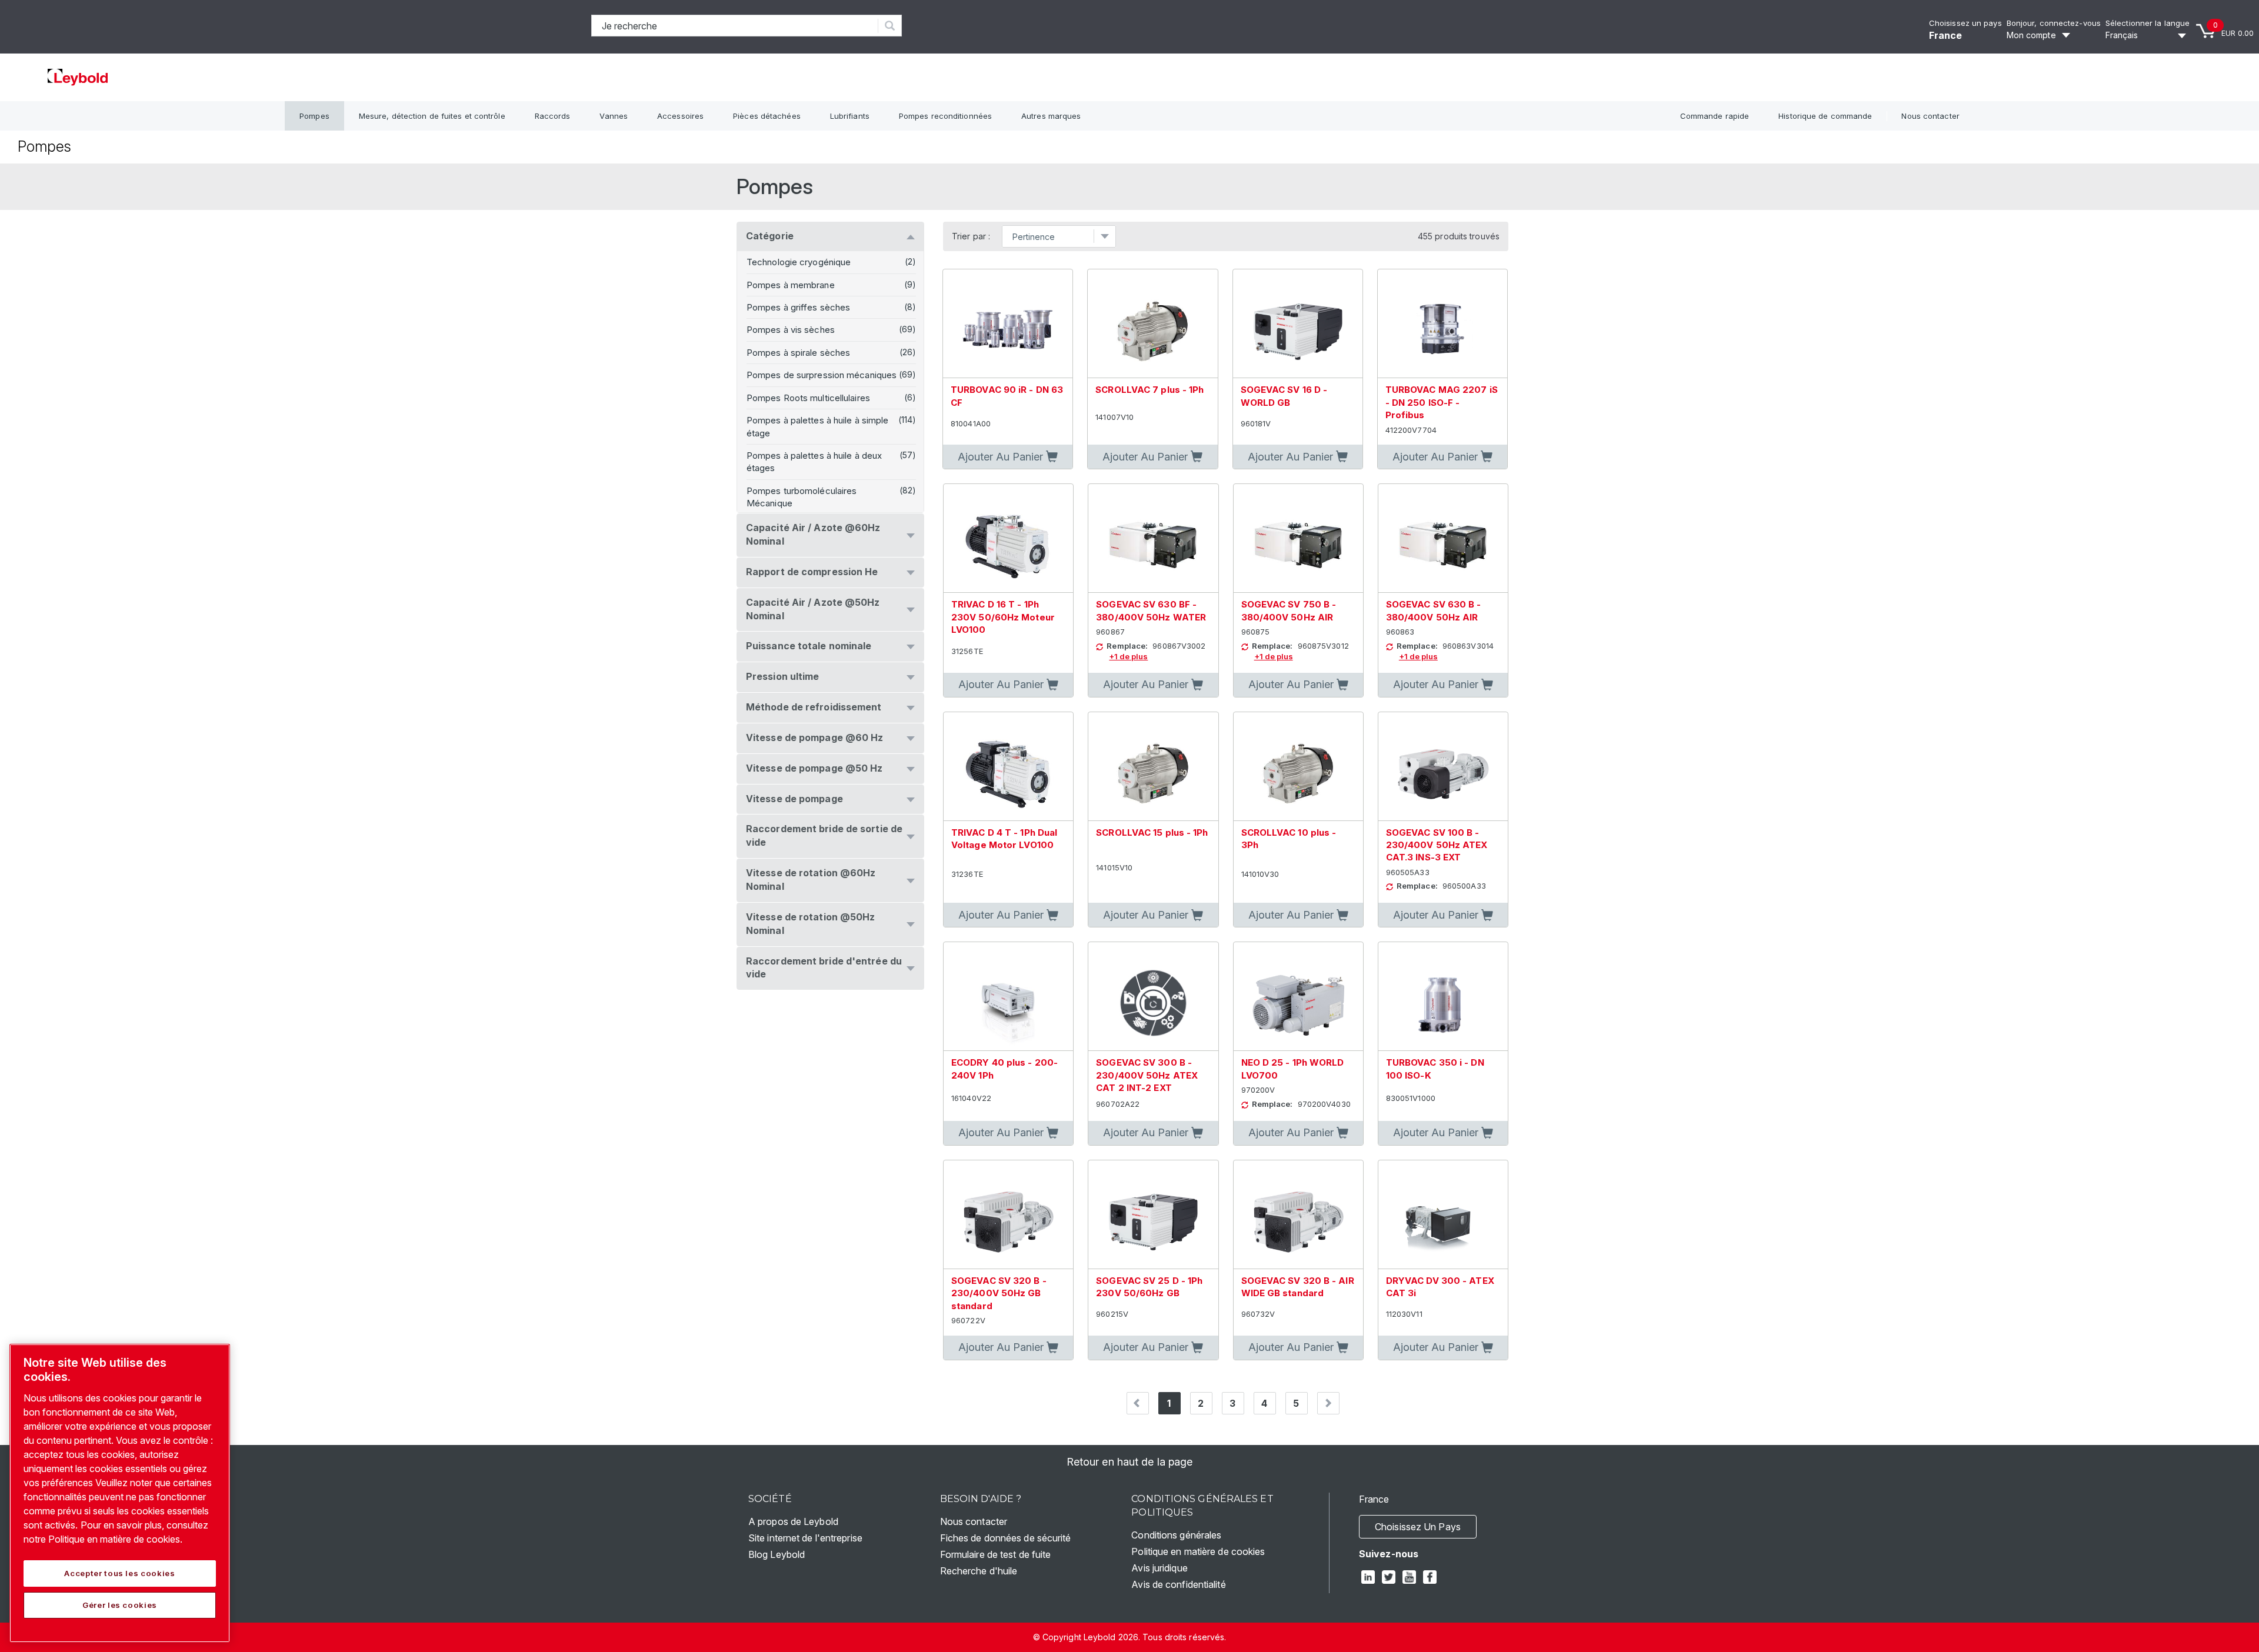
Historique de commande (1825, 116)
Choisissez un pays (1965, 23)
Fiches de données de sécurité (1006, 1538)
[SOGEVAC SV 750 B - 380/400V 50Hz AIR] (1298, 538)
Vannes (614, 116)
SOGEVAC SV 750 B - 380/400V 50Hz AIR (1289, 610)
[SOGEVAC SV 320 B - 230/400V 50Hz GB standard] (1008, 1215)
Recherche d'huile (979, 1571)
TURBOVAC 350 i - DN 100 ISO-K (1435, 1069)
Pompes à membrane (791, 285)
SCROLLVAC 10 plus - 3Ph (1289, 839)
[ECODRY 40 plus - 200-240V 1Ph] (1008, 997)
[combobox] (735, 26)
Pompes (314, 116)
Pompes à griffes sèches (798, 307)
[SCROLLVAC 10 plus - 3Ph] (1298, 767)
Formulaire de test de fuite (996, 1554)
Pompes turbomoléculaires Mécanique (802, 497)
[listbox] (2148, 35)
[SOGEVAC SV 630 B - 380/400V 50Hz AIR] (1443, 538)
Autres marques (1051, 116)
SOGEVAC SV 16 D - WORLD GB (1284, 396)
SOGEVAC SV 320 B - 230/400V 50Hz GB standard (999, 1293)
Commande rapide (1715, 116)
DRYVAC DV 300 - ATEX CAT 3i (1440, 1287)
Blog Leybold (777, 1554)
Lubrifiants (850, 116)
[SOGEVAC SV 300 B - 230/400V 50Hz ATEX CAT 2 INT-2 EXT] (1153, 997)
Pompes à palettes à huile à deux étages (814, 462)
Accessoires (680, 116)
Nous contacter (1930, 116)
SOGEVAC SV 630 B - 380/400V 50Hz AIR (1434, 610)
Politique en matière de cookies (1198, 1551)
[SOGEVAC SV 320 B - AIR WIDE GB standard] (1298, 1215)
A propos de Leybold (793, 1521)
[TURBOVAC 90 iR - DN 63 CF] (1008, 324)
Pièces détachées (767, 116)
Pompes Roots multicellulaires (808, 398)
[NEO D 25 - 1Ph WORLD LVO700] (1298, 997)
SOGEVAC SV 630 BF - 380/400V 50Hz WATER (1151, 610)
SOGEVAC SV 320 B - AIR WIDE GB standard (1298, 1287)
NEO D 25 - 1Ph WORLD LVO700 (1293, 1069)
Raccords (553, 116)
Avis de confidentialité (1178, 1584)
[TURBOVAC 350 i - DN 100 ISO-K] (1443, 997)
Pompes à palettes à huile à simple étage (817, 426)
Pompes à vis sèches (791, 330)
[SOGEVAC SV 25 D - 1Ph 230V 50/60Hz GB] (1153, 1215)
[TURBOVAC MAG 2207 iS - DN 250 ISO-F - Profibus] (1442, 324)
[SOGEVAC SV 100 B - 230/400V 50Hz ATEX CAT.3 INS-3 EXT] (1443, 767)
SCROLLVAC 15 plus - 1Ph (1152, 832)
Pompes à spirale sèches (798, 353)
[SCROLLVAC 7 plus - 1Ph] (1152, 324)
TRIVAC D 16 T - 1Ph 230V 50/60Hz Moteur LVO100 (1003, 617)
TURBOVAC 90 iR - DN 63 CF (1007, 396)
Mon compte (2031, 35)
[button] (1008, 457)
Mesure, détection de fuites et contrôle (432, 116)
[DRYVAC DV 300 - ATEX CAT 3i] (1443, 1215)
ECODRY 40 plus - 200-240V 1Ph (1004, 1069)
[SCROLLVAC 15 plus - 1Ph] (1153, 767)
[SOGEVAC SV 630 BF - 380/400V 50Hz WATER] (1153, 538)
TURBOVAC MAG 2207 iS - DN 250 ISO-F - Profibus (1442, 402)
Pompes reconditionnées (945, 116)
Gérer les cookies (120, 1605)
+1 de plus (1128, 656)
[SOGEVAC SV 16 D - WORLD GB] (1298, 324)
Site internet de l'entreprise (805, 1538)
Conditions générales (1176, 1535)
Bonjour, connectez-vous (2054, 23)
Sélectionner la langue (2148, 23)
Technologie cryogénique (799, 262)
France (1946, 35)
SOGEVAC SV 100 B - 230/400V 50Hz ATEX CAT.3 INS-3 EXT (1437, 845)
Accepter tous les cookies (119, 1573)
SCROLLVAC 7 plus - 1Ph (1150, 390)
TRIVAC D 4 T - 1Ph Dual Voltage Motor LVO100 (1004, 839)
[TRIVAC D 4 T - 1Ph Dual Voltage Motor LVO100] (1008, 767)
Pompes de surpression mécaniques (822, 375)
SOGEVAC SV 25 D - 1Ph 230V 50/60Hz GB (1149, 1287)
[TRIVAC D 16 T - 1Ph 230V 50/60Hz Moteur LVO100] (1008, 538)
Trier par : (971, 236)
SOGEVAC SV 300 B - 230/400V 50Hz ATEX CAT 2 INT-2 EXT (1147, 1075)
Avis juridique (1159, 1568)
